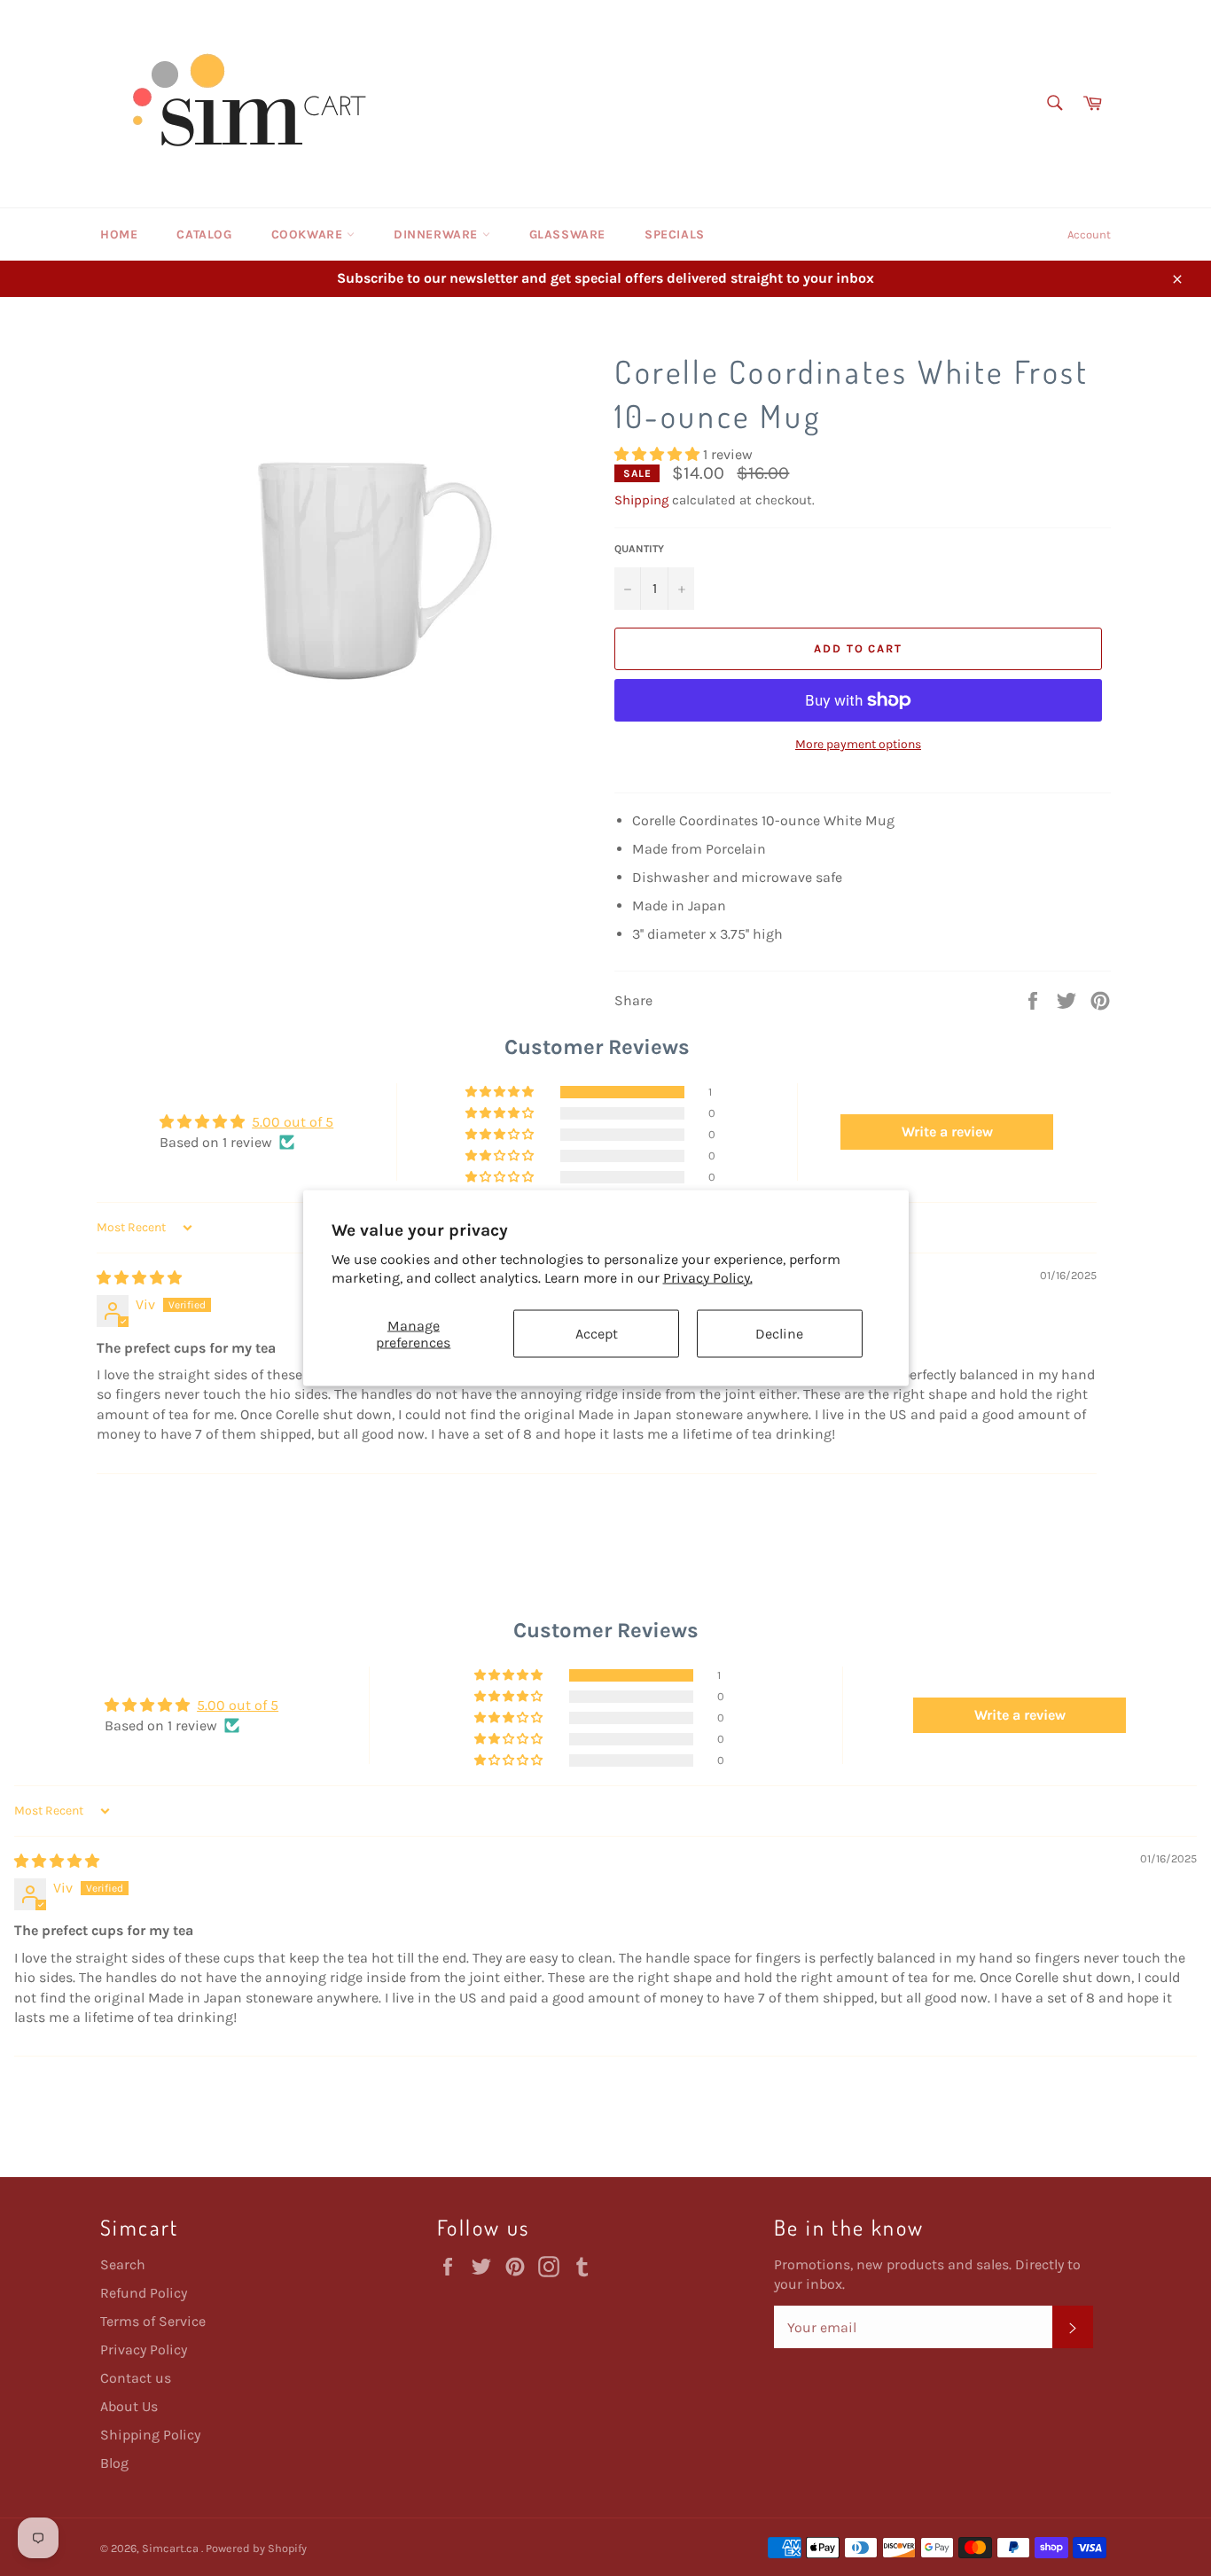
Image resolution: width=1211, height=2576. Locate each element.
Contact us (136, 2378)
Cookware (309, 234)
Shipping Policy (150, 2435)
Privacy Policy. (708, 1277)
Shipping (641, 500)
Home (119, 234)
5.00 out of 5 (293, 1122)
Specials (675, 234)
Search (123, 2264)
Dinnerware (438, 234)
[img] (139, 1278)
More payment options (858, 744)
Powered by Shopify (256, 2548)
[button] (659, 454)
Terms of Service (153, 2321)
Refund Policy (144, 2293)
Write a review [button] (947, 1132)
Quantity (639, 549)
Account (1089, 234)
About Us (129, 2406)
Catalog (204, 234)
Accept (597, 1334)
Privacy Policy (144, 2350)
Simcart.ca (172, 2548)
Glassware (567, 234)
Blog (114, 2463)
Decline (779, 1334)
